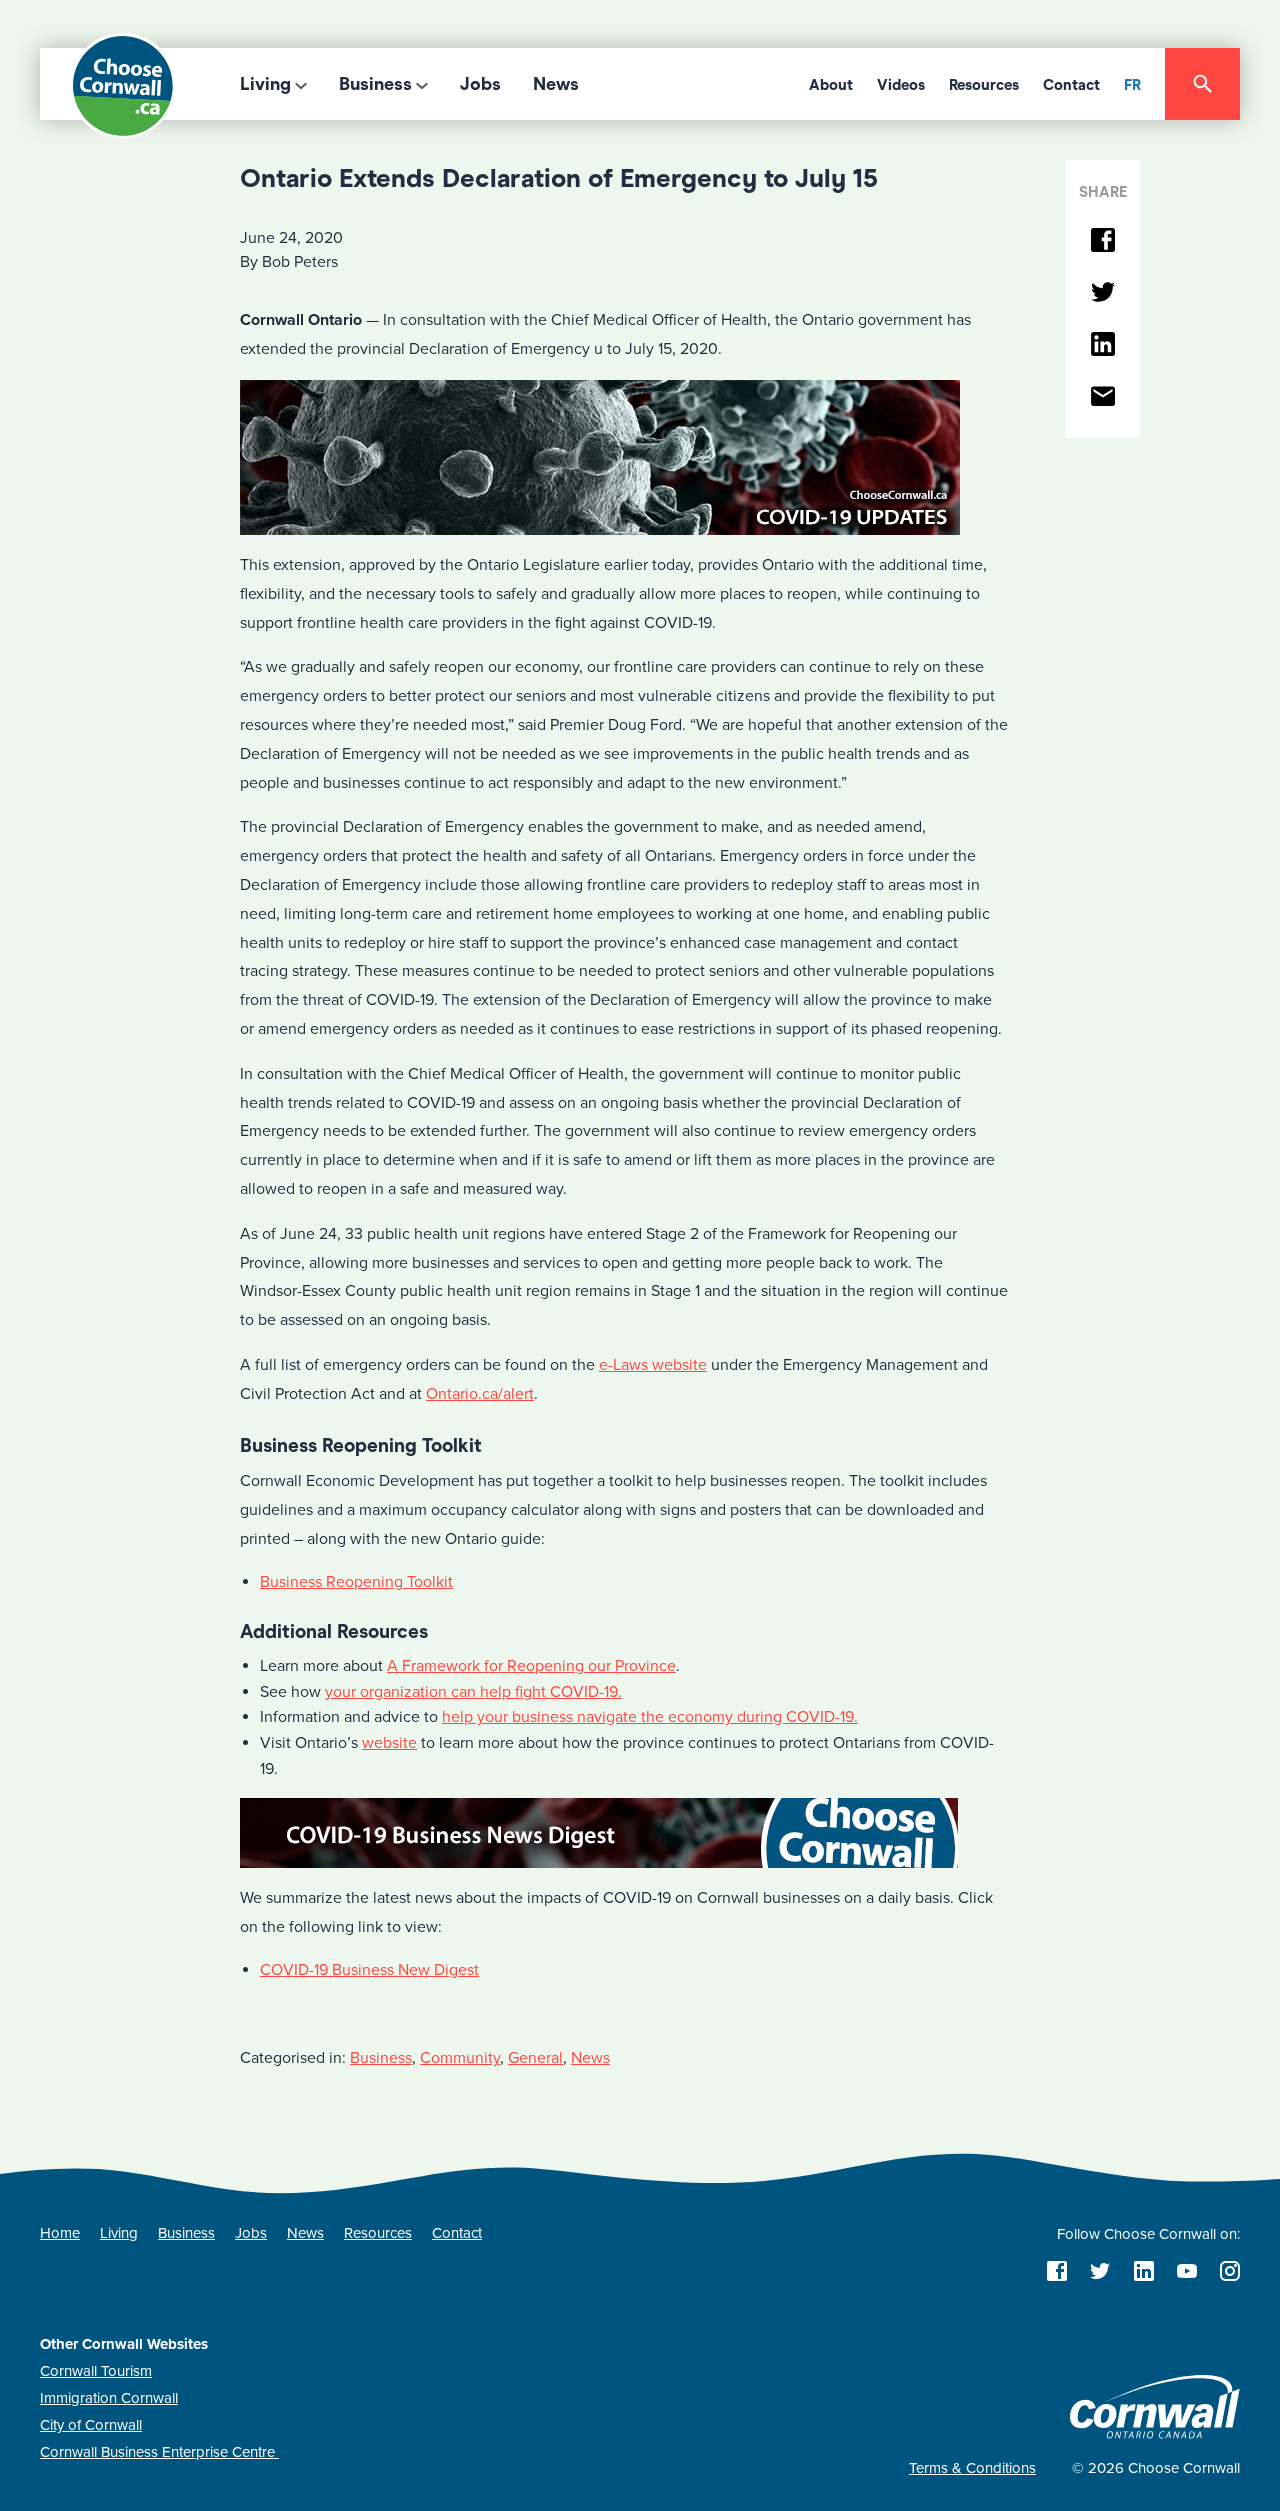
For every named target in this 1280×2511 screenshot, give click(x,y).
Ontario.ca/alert (480, 1394)
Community (460, 2058)
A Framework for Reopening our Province (531, 1666)
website (389, 1743)
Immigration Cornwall (109, 2398)
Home (60, 2233)
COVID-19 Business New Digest (369, 1970)
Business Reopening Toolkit (356, 1582)
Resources (984, 85)
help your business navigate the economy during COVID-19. (650, 1717)
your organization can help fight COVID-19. (473, 1692)
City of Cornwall (91, 2425)
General (535, 2058)
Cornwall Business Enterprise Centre (159, 2452)
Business (375, 84)
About (831, 85)
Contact (1071, 85)
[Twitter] (1103, 293)
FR (1132, 85)
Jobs (480, 84)
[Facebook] (1103, 241)
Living (265, 84)
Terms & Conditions (972, 2468)
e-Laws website (653, 1365)
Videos (901, 85)
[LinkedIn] (1103, 345)
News (556, 84)
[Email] (1103, 397)
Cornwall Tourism (96, 2371)
